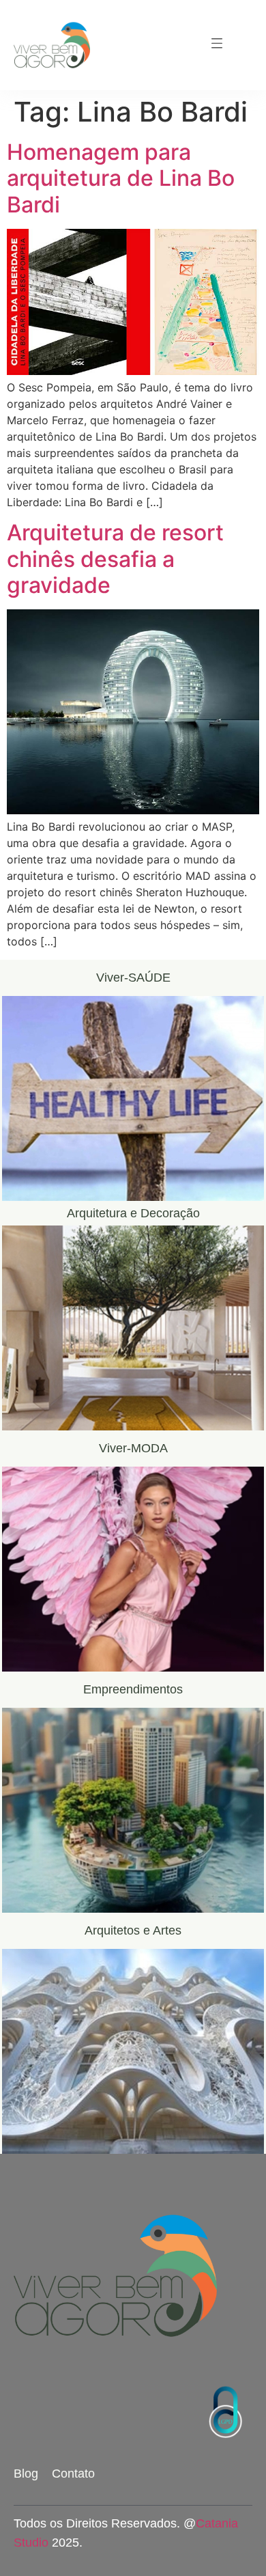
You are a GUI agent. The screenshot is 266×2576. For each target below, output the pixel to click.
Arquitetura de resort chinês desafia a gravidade (115, 559)
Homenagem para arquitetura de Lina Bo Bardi (121, 178)
